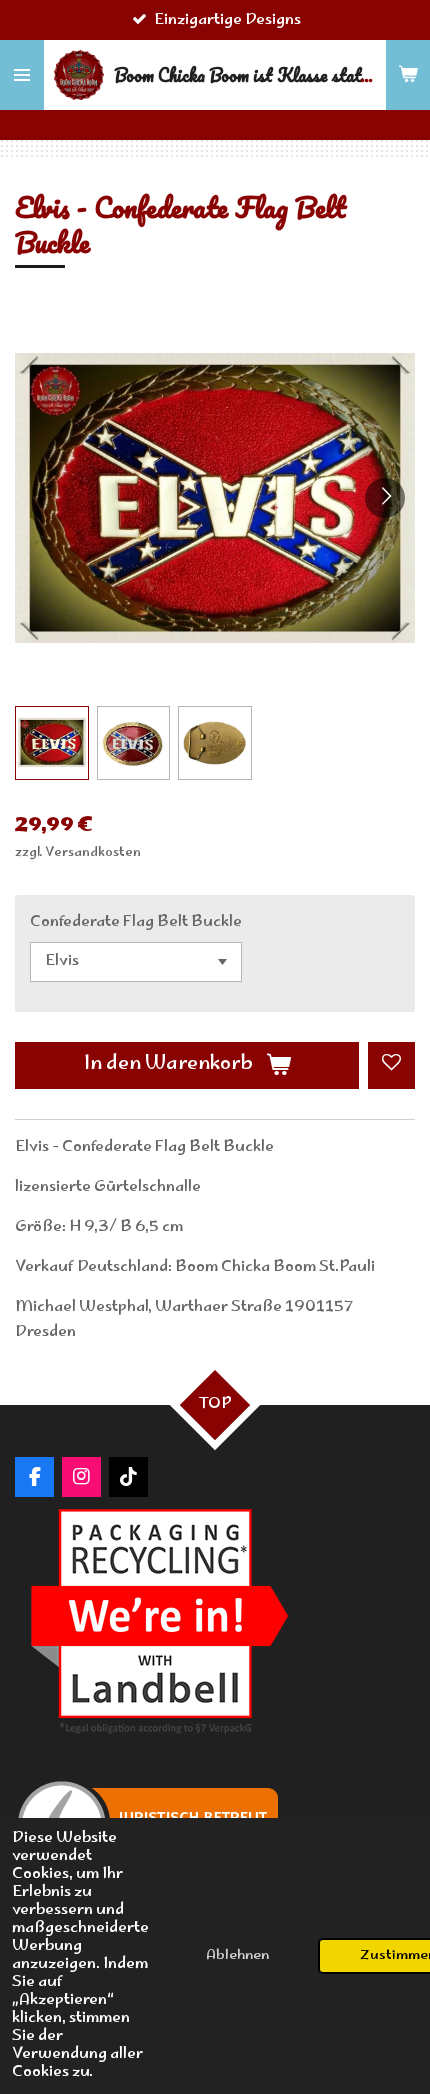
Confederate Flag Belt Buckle (136, 922)
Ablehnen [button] (237, 1956)
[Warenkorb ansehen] (408, 75)
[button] (52, 743)
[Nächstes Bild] (385, 498)
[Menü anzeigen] (22, 75)
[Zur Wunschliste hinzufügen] (391, 1065)
